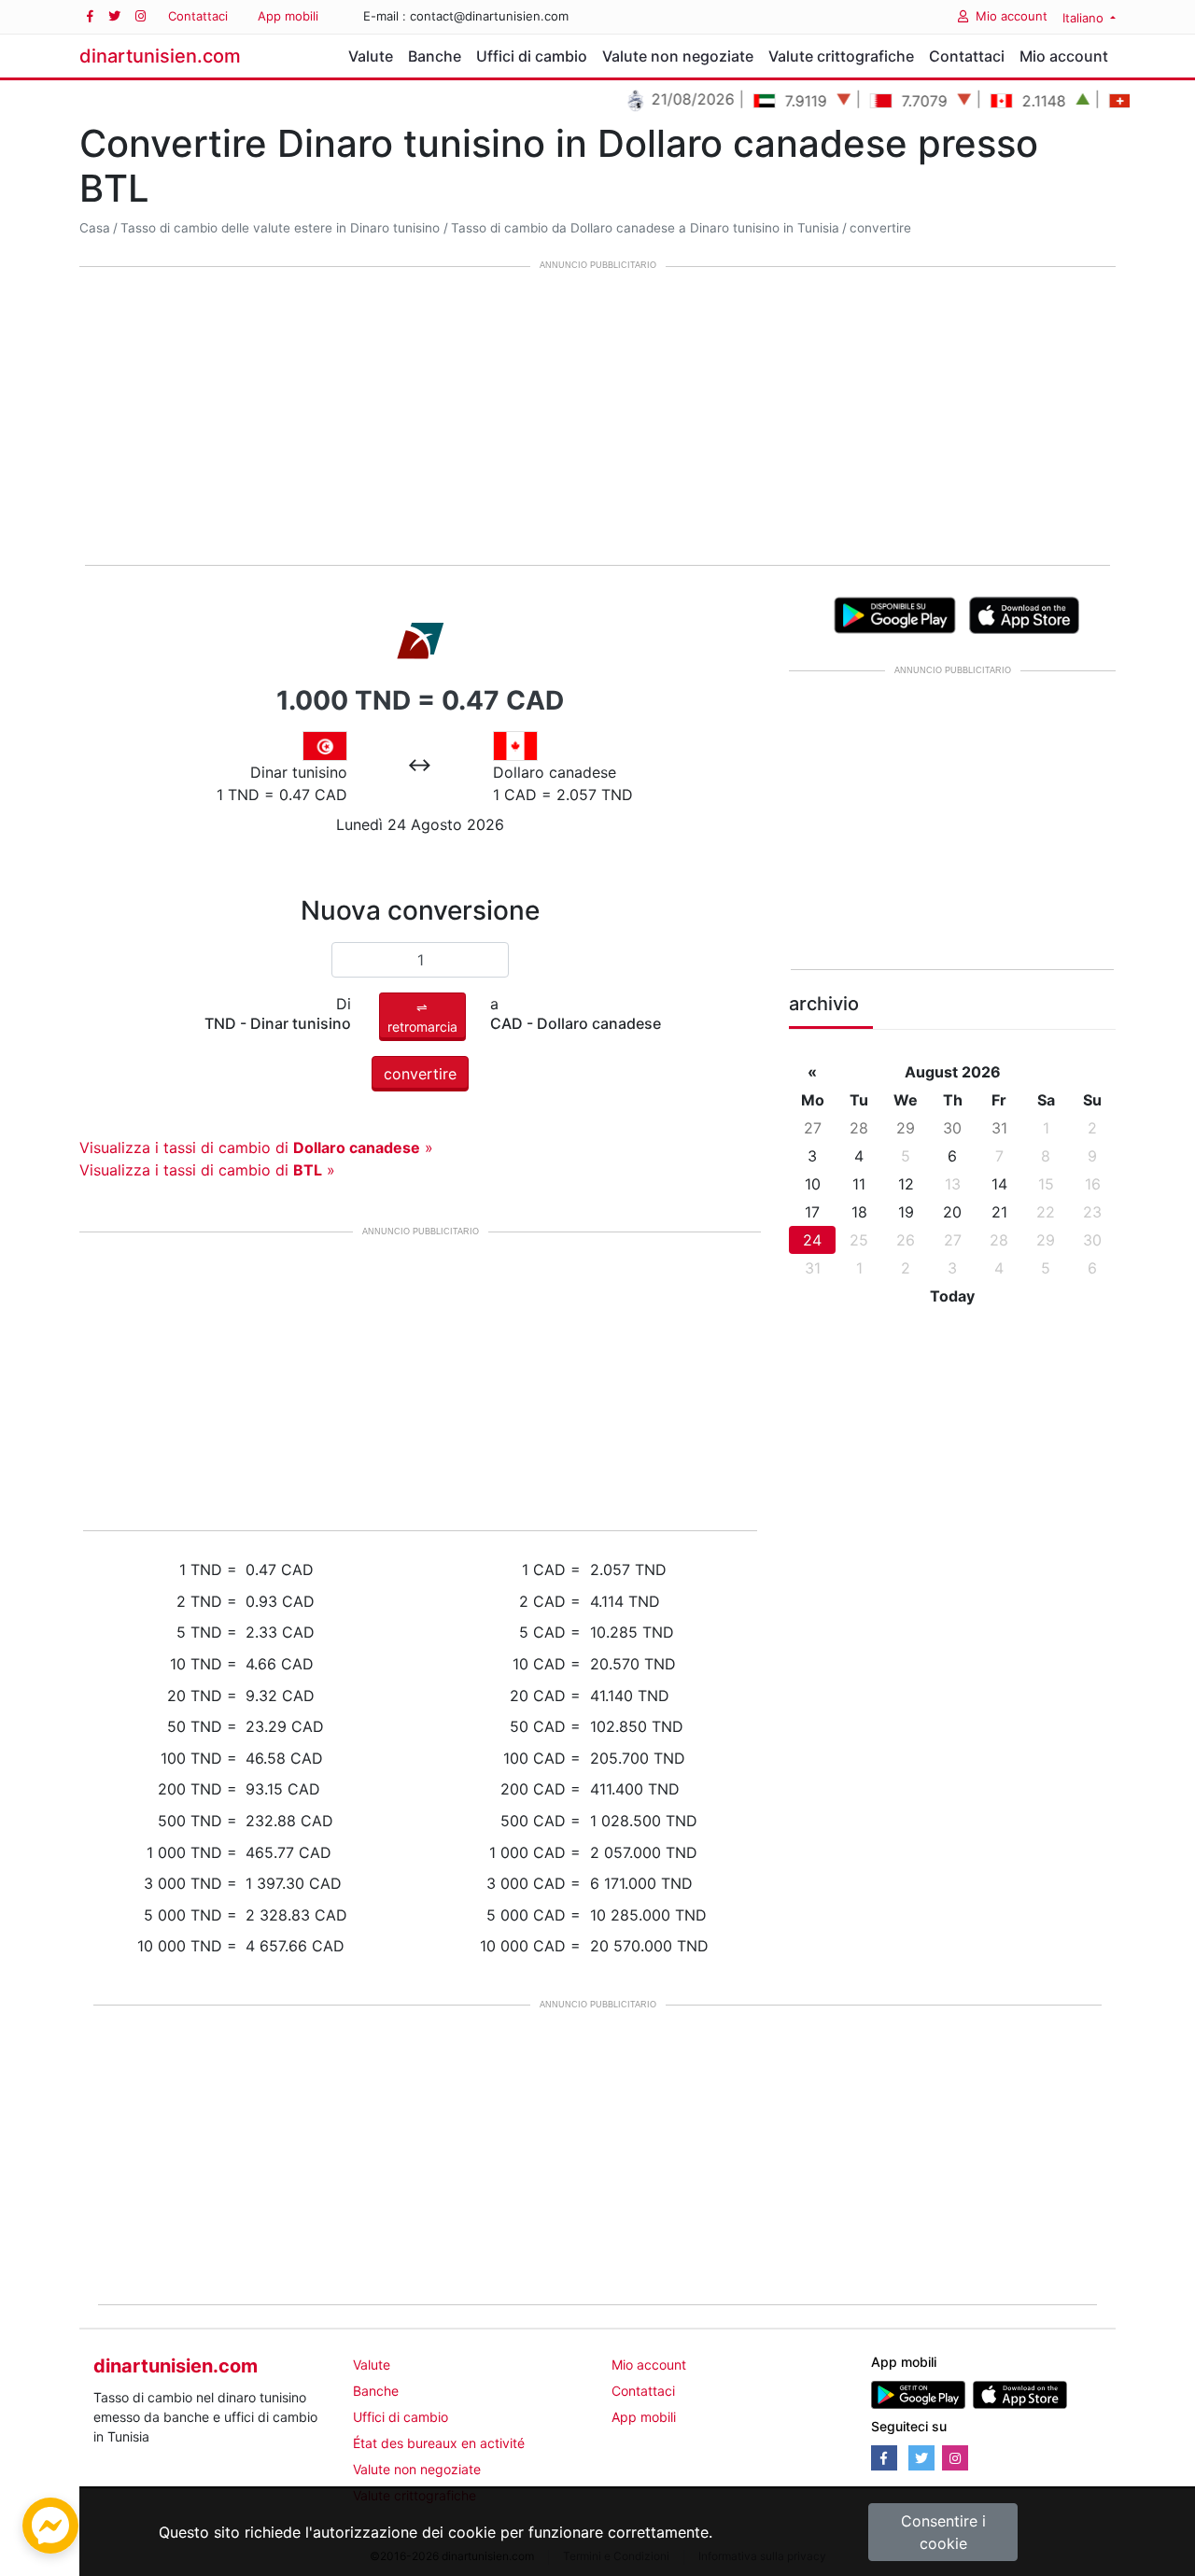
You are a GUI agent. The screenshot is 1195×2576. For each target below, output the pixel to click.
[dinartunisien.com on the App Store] (1020, 2393)
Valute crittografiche (841, 56)
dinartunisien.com (160, 56)
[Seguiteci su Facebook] (90, 16)
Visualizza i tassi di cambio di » (256, 1147)
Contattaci (198, 16)
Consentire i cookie (943, 2532)
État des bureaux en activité (439, 2443)
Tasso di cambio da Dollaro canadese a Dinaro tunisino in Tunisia (645, 228)
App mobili (288, 16)
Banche (435, 56)
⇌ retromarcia (422, 1017)
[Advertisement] (597, 417)
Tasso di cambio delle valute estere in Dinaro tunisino (280, 228)
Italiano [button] (1085, 18)
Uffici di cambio (532, 56)
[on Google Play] (895, 613)
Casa (95, 228)
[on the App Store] (1025, 613)
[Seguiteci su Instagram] (141, 16)
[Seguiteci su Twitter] (114, 16)
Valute (371, 56)
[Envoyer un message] (50, 2524)
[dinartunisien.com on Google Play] (918, 2393)
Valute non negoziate (678, 56)
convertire (880, 228)
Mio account (1012, 16)
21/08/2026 (661, 99)
